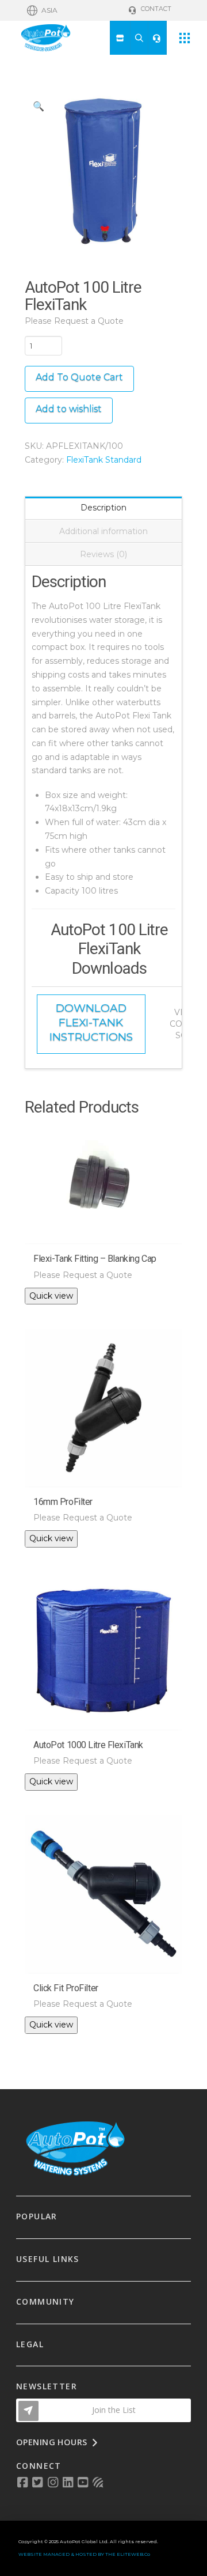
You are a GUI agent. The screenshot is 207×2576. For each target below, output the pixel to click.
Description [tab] (103, 508)
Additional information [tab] (103, 531)
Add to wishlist (69, 409)
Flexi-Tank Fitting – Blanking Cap (95, 1259)
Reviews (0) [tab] (103, 554)
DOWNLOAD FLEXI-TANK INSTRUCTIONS (91, 1022)
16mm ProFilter (63, 1502)
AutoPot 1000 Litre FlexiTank (88, 1745)
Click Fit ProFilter (66, 1988)
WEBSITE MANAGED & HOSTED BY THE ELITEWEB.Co (84, 2554)
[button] (42, 10)
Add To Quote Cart (79, 377)
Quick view (51, 1296)
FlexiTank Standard (104, 460)
